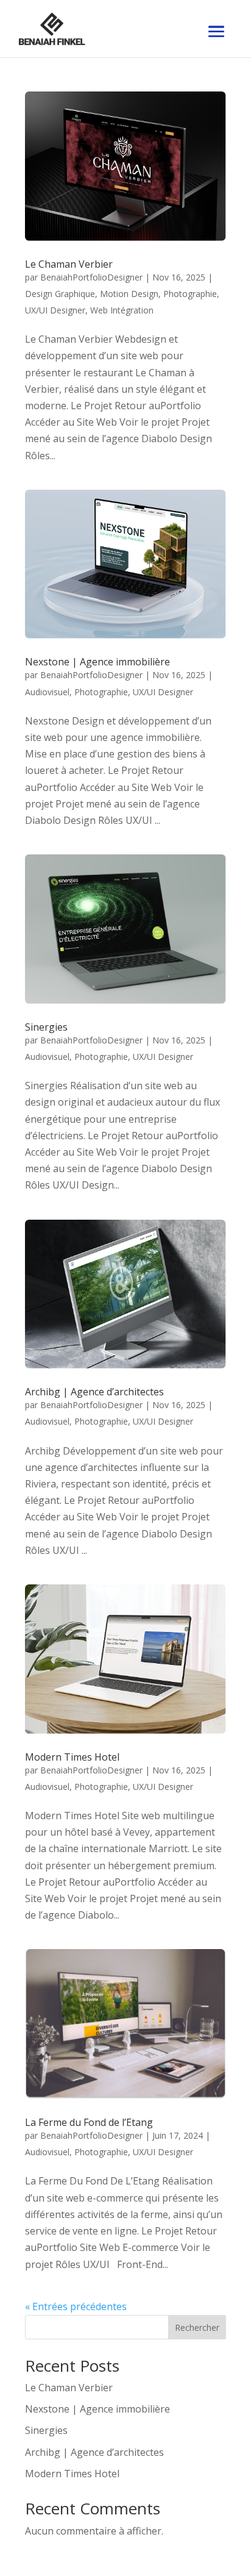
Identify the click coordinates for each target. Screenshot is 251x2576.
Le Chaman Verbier (69, 264)
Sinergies (46, 1027)
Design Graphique (60, 294)
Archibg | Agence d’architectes (94, 1392)
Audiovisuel (47, 692)
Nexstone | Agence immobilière (97, 662)
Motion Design (129, 294)
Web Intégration (122, 310)
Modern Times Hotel (72, 1757)
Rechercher (197, 2327)
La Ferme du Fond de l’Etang (89, 2122)
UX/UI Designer (55, 310)
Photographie (190, 294)
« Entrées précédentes (76, 2306)
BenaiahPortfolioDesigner (91, 277)
